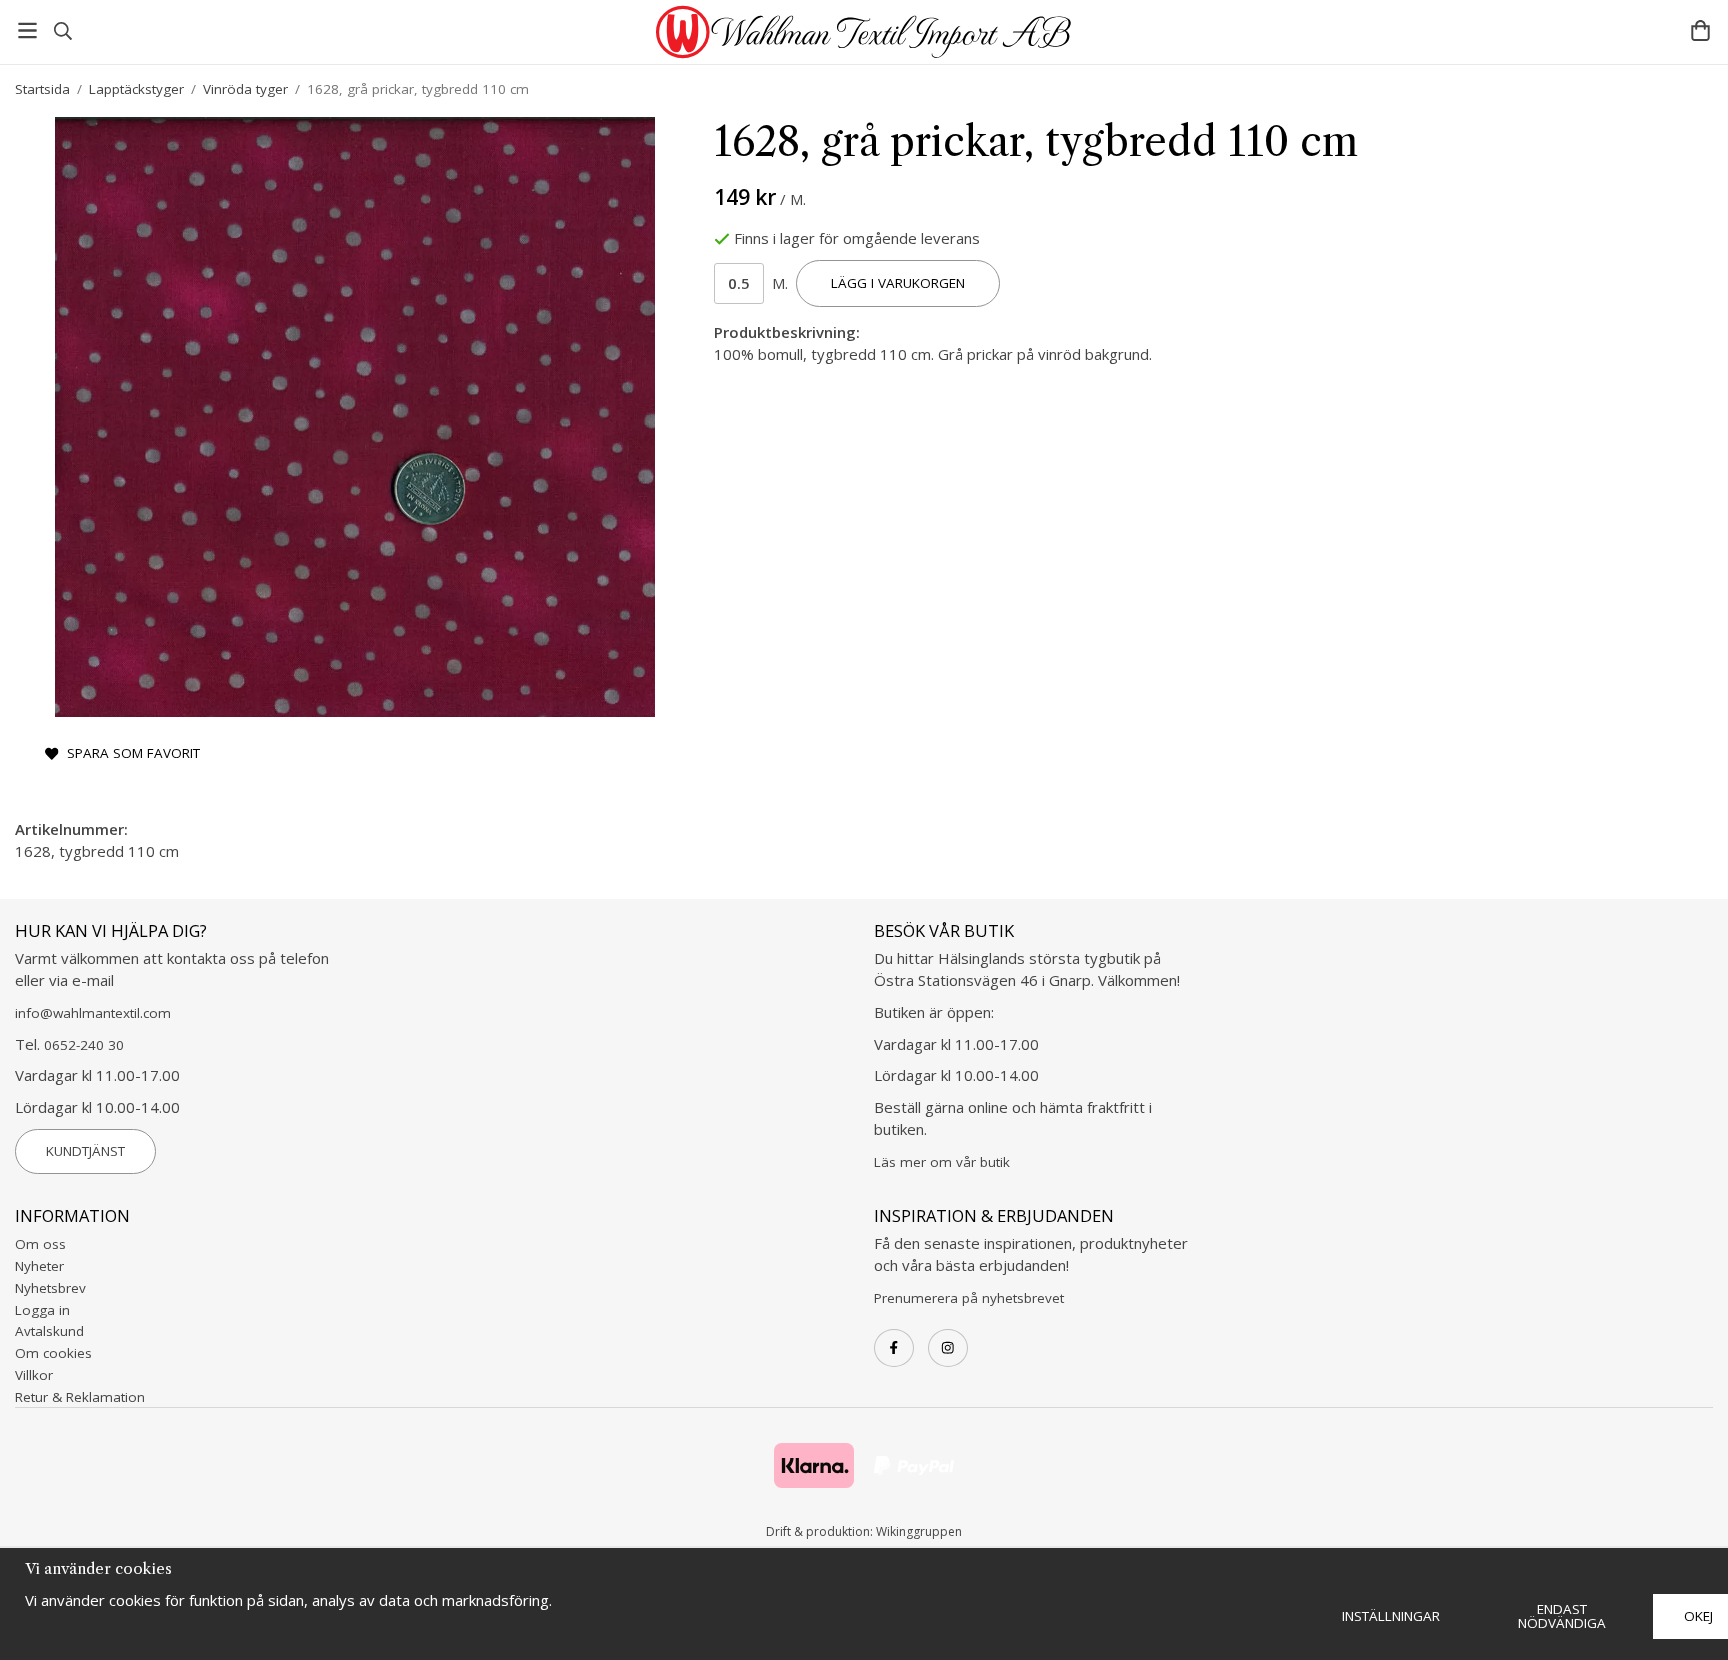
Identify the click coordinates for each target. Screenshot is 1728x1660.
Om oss (40, 1244)
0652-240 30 (84, 1045)
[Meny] (27, 30)
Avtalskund (49, 1331)
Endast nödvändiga (1562, 1616)
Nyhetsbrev (50, 1288)
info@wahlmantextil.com (93, 1013)
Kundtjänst (85, 1151)
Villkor (34, 1375)
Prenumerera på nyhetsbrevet (969, 1298)
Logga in (42, 1310)
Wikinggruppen (919, 1531)
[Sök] (62, 31)
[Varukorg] (1700, 30)
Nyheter (39, 1266)
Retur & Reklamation (80, 1397)
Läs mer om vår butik (942, 1162)
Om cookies (53, 1353)
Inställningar (1391, 1616)
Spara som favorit (129, 753)
